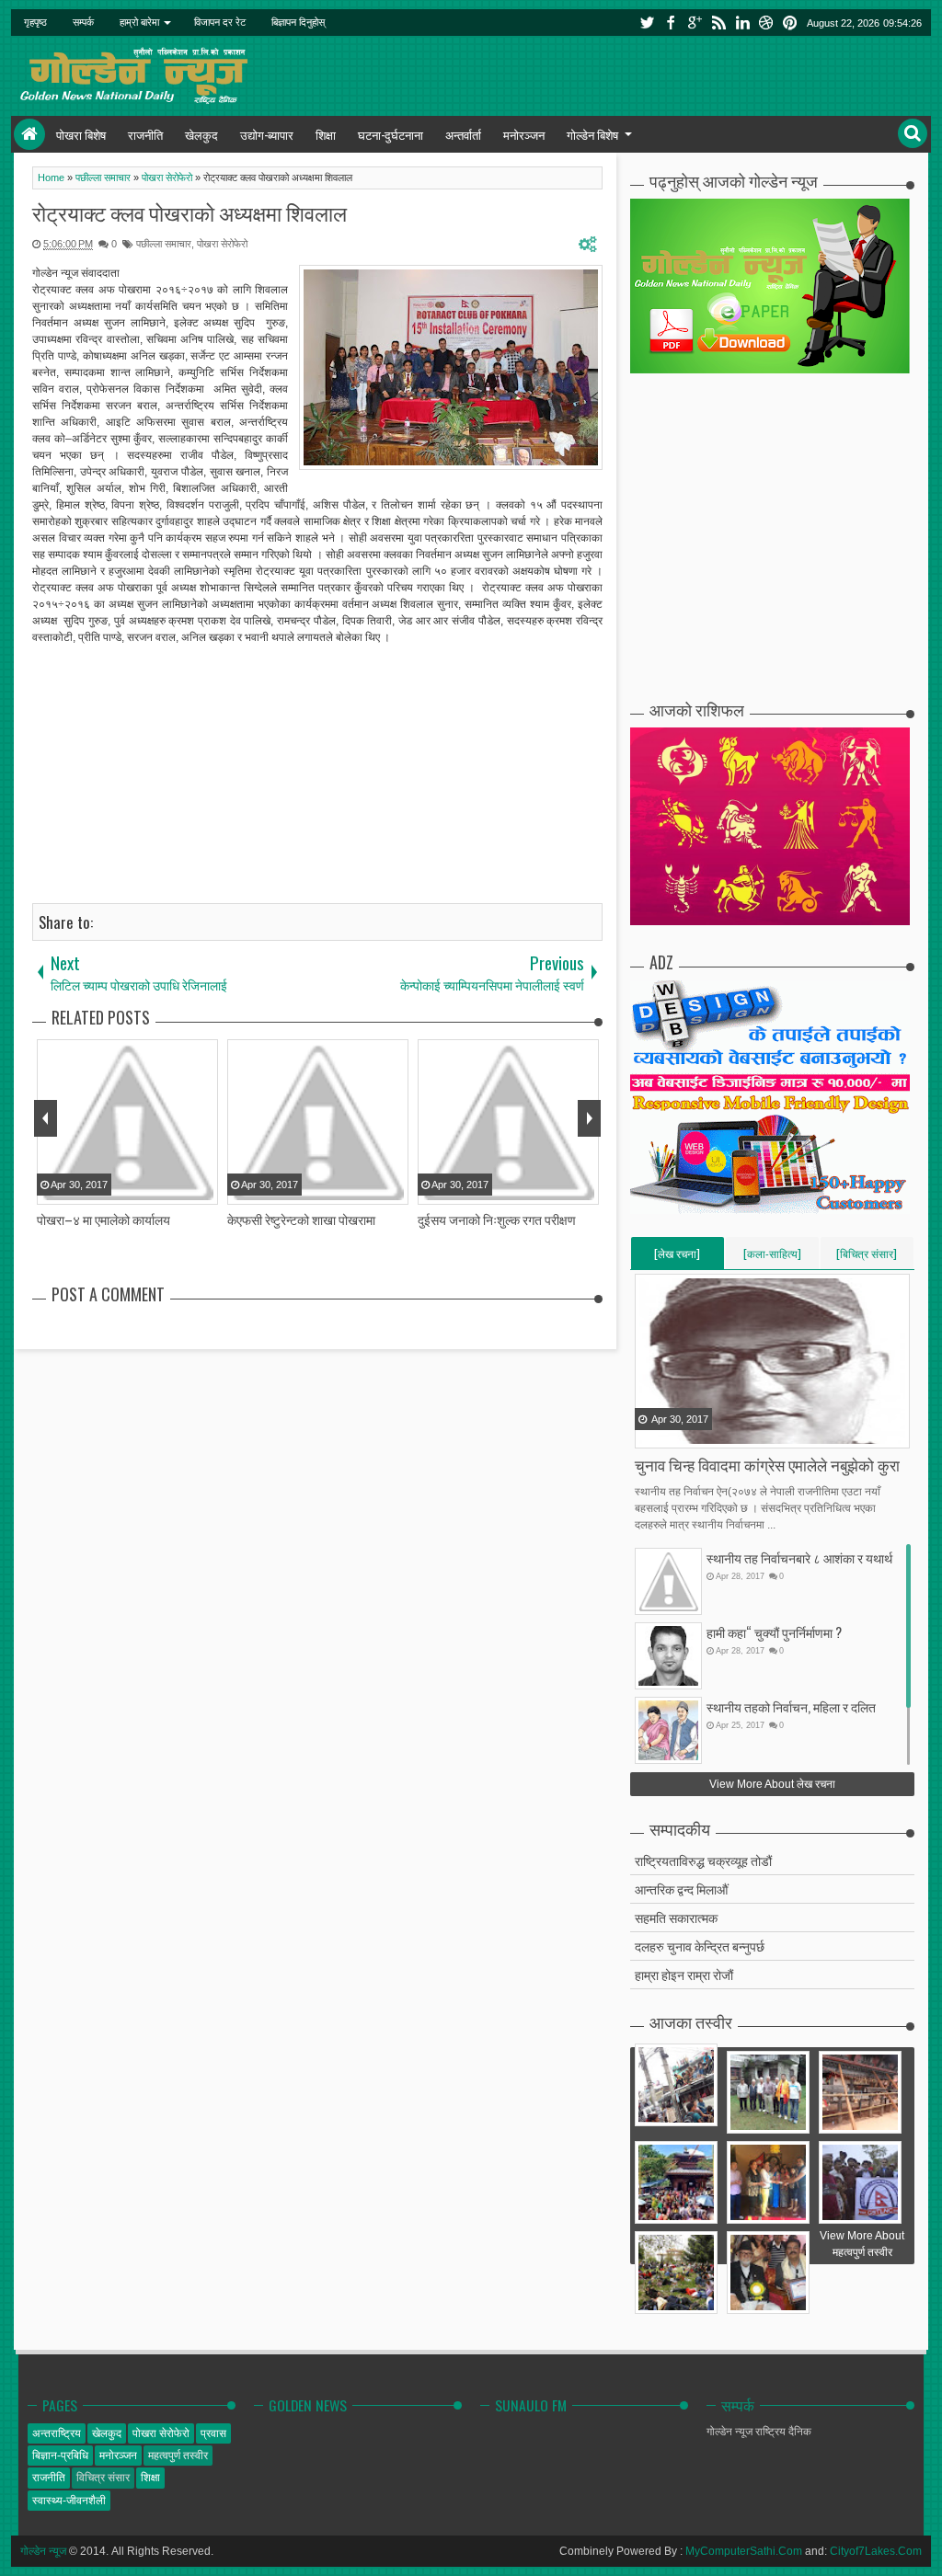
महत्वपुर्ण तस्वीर (178, 2456)
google (695, 23)
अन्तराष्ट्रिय (57, 2433)
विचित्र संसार (103, 2478)
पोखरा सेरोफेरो (222, 244)
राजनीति (145, 134)
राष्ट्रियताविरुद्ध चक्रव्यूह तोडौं (703, 1860)
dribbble (766, 23)
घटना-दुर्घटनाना (391, 134)
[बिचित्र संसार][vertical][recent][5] (867, 1257)
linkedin (742, 23)
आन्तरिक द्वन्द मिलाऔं (681, 1889)
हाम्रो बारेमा (139, 22)
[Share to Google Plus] (696, 1433)
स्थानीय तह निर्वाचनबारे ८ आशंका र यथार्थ (799, 1557)
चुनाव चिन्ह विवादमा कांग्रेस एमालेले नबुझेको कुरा (767, 1465)
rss (718, 23)
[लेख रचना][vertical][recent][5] (677, 1257)
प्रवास (213, 2433)
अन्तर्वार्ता (463, 134)
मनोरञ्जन (524, 134)
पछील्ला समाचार (164, 244)
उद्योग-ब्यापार (267, 134)
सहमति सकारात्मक (676, 1917)
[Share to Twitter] (673, 1433)
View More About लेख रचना (772, 1784)
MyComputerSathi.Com (744, 2551)
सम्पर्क (83, 22)
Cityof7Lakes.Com (876, 2551)
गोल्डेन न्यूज (43, 2551)
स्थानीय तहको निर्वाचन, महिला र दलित (791, 1706)
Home (29, 134)
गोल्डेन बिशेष (592, 134)
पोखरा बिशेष (81, 134)
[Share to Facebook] (650, 1433)
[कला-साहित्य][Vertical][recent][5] (772, 1257)
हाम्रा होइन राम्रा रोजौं (684, 1974)
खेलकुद (201, 134)
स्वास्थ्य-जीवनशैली (69, 2501)
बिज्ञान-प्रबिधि (60, 2456)
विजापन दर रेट (220, 22)
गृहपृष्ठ (35, 22)
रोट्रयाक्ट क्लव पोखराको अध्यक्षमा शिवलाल (190, 212)
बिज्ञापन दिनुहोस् (298, 22)
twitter (647, 23)
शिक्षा (326, 134)
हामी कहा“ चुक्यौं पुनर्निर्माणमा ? (774, 1632)
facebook (671, 23)
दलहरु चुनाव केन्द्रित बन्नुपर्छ (700, 1946)
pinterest (790, 23)
